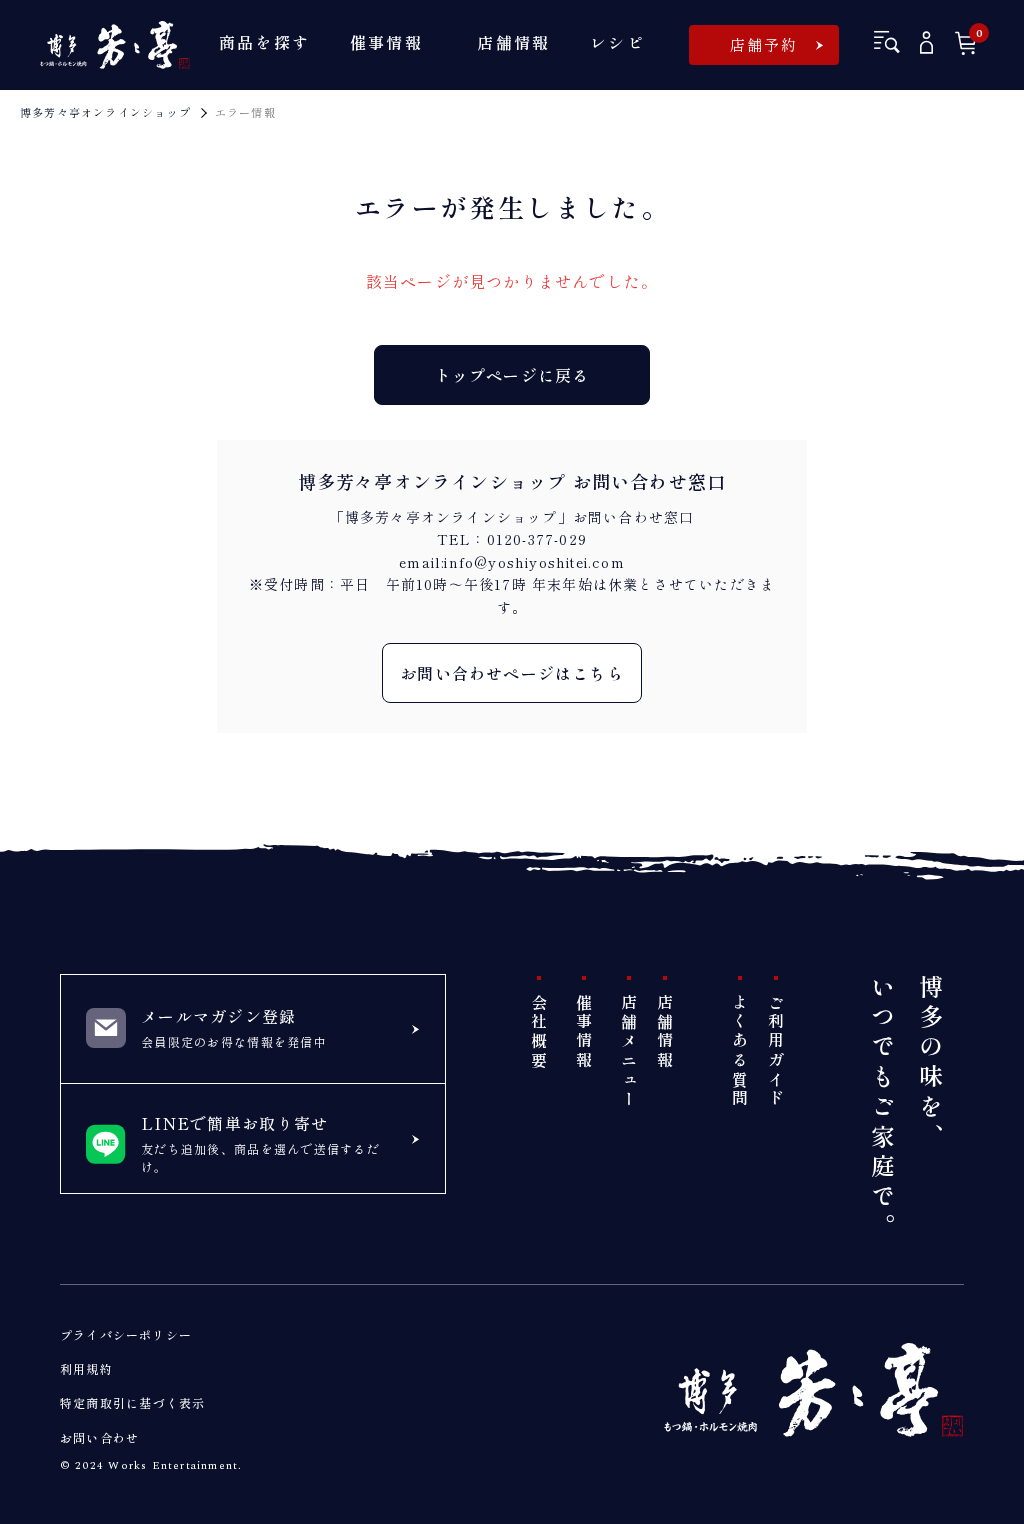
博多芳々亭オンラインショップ (105, 112)
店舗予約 (764, 44)
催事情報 (584, 1032)
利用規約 (86, 1368)
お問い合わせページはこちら (512, 673)
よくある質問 (740, 1051)
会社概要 (539, 1032)
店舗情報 (665, 1032)
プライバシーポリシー (126, 1334)
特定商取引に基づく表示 (132, 1402)
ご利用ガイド (776, 1051)
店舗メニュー (629, 1051)
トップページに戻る (512, 375)
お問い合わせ (99, 1437)
